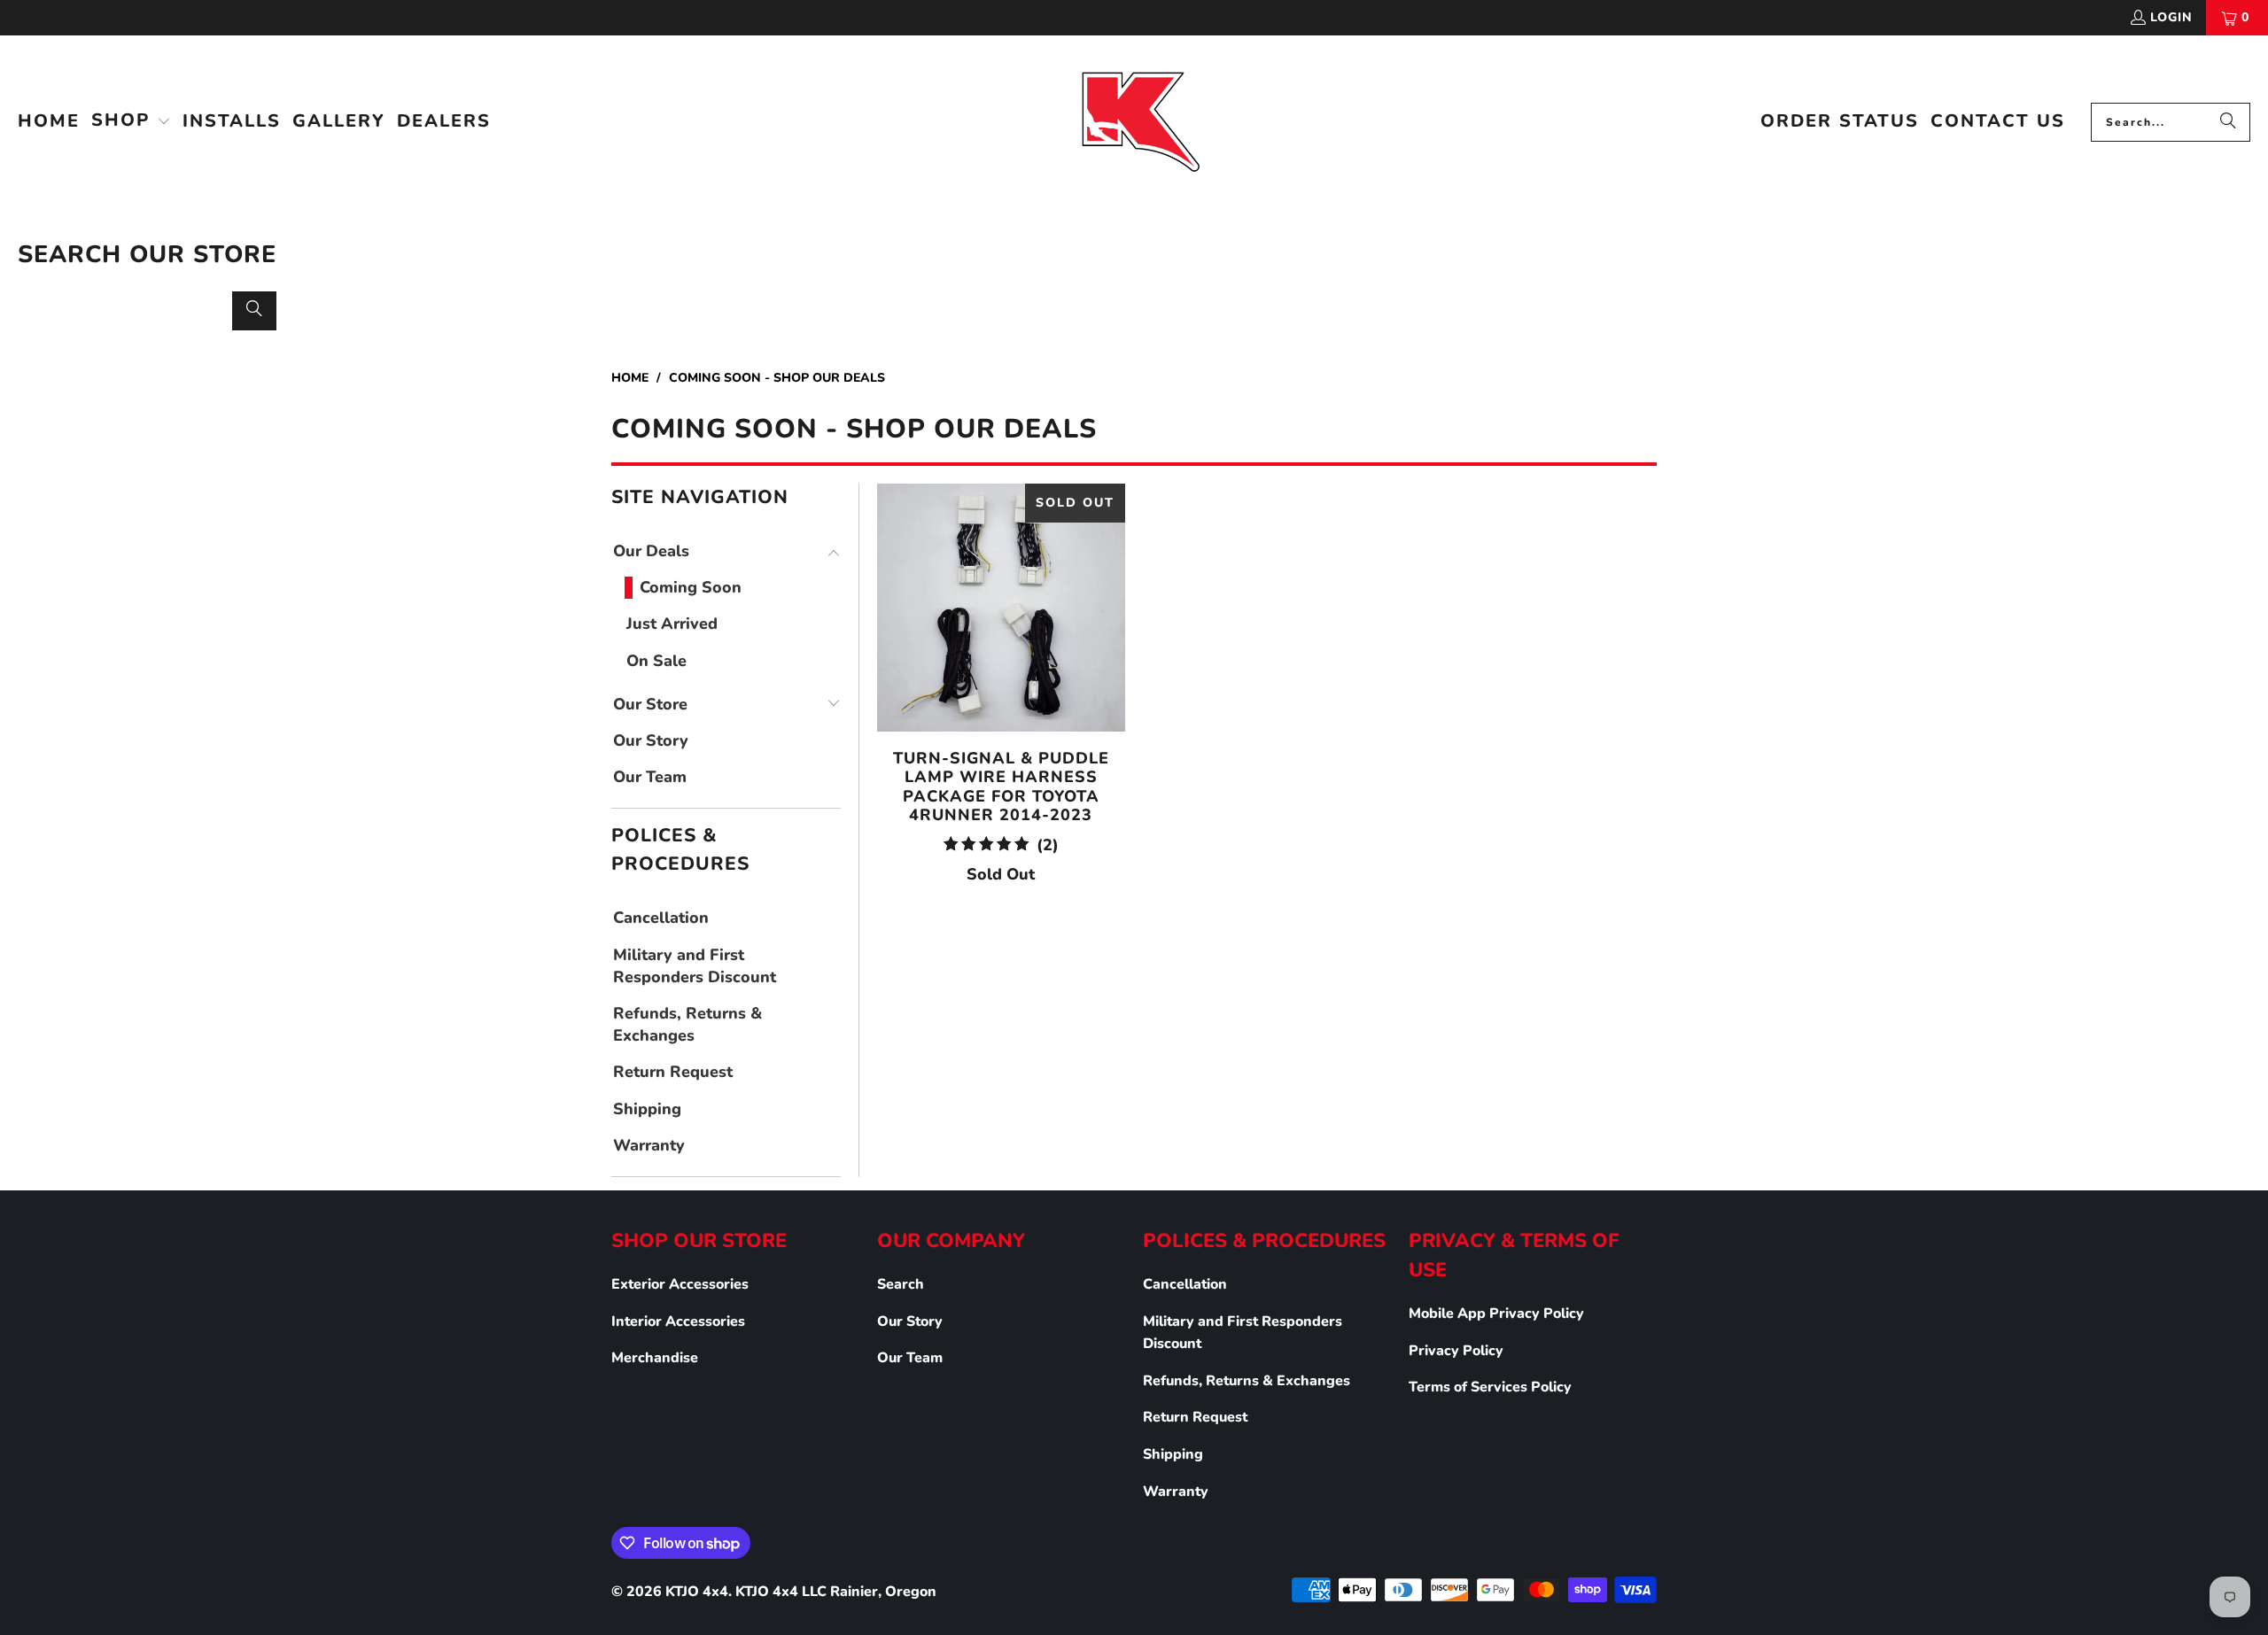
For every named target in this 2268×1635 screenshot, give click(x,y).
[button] (131, 122)
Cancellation (661, 918)
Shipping (647, 1109)
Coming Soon (691, 587)
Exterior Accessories (680, 1284)
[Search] (2228, 122)
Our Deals (651, 551)
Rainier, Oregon (883, 1592)
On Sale (656, 661)
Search (901, 1284)
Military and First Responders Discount (695, 966)
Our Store (650, 704)
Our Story (651, 740)
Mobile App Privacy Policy (1496, 1313)
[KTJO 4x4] (1139, 122)
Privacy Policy (1456, 1351)
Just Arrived (672, 624)
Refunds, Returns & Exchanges (687, 1024)
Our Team (650, 777)
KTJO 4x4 (697, 1592)
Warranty (649, 1145)
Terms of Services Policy (1490, 1387)
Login (2171, 17)
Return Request (673, 1072)
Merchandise (655, 1358)
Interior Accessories (678, 1321)
